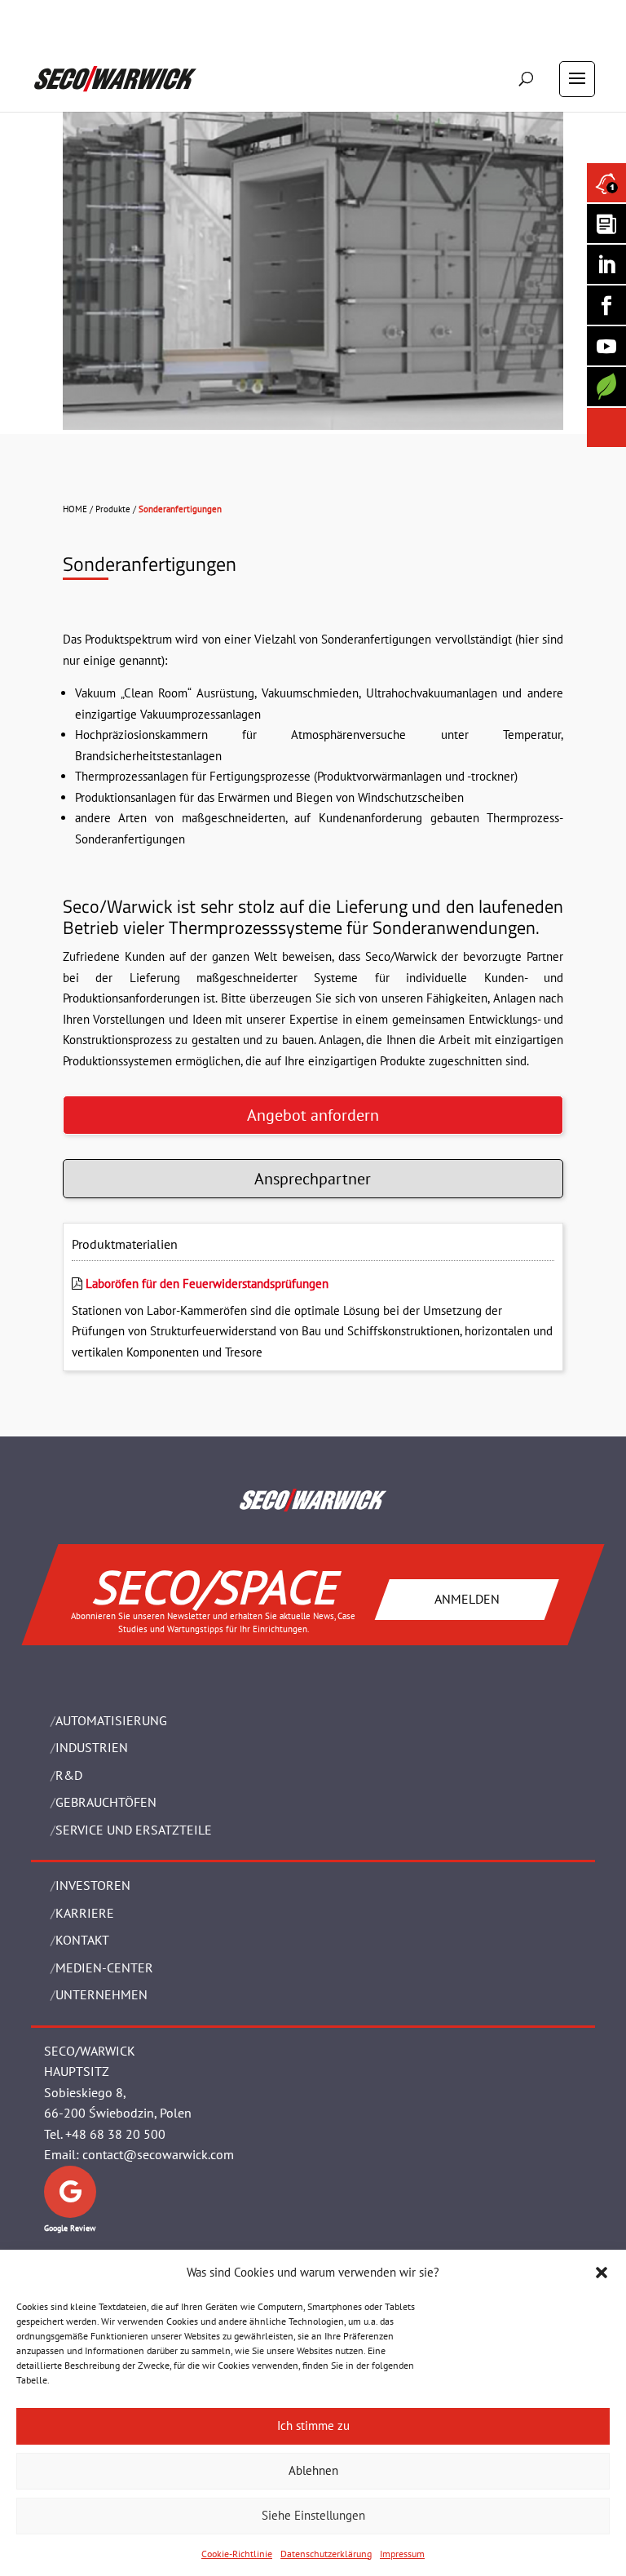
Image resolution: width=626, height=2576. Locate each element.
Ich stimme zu (313, 2426)
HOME (75, 509)
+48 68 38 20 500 (115, 2134)
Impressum (402, 2554)
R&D (69, 1775)
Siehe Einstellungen (313, 2515)
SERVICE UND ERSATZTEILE (134, 1830)
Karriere (85, 1913)
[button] (602, 2273)
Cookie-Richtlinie (237, 2554)
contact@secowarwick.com (158, 2154)
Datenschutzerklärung (326, 2554)
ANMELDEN (467, 1599)
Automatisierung (111, 1720)
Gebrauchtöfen (106, 1802)
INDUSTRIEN (92, 1747)
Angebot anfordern (313, 1115)
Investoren (93, 1885)
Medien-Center (104, 1967)
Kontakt (82, 1940)
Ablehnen (313, 2470)
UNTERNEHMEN (101, 1994)
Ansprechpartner (313, 1179)
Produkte (113, 509)
